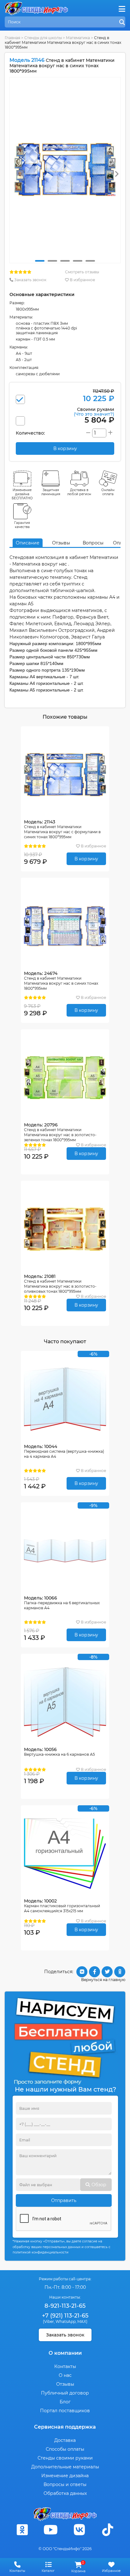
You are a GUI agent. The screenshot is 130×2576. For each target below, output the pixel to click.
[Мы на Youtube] (51, 2530)
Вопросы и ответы (65, 2484)
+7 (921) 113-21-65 (65, 2316)
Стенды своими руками (65, 2458)
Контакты (65, 2366)
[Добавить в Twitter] (107, 1972)
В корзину (86, 859)
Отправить (64, 2200)
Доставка (65, 2440)
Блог (65, 2402)
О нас (65, 2375)
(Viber (48, 2321)
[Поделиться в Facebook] (95, 1972)
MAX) (82, 2321)
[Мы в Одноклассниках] (22, 2530)
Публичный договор (65, 2393)
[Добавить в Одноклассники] (120, 1972)
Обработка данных (65, 2493)
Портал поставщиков (65, 2411)
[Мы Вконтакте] (79, 2530)
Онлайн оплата (108, 492)
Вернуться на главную (103, 1980)
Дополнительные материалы (65, 2467)
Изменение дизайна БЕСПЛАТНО (22, 494)
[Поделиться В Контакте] (82, 1972)
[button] (40, 261)
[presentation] (117, 174)
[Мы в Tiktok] (108, 2530)
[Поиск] (122, 22)
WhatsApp (66, 2321)
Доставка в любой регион (79, 492)
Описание (28, 543)
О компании (65, 2353)
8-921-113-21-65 (65, 2306)
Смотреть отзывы (82, 272)
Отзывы (61, 543)
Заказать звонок (30, 280)
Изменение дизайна (65, 2476)
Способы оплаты (65, 2449)
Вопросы (93, 543)
